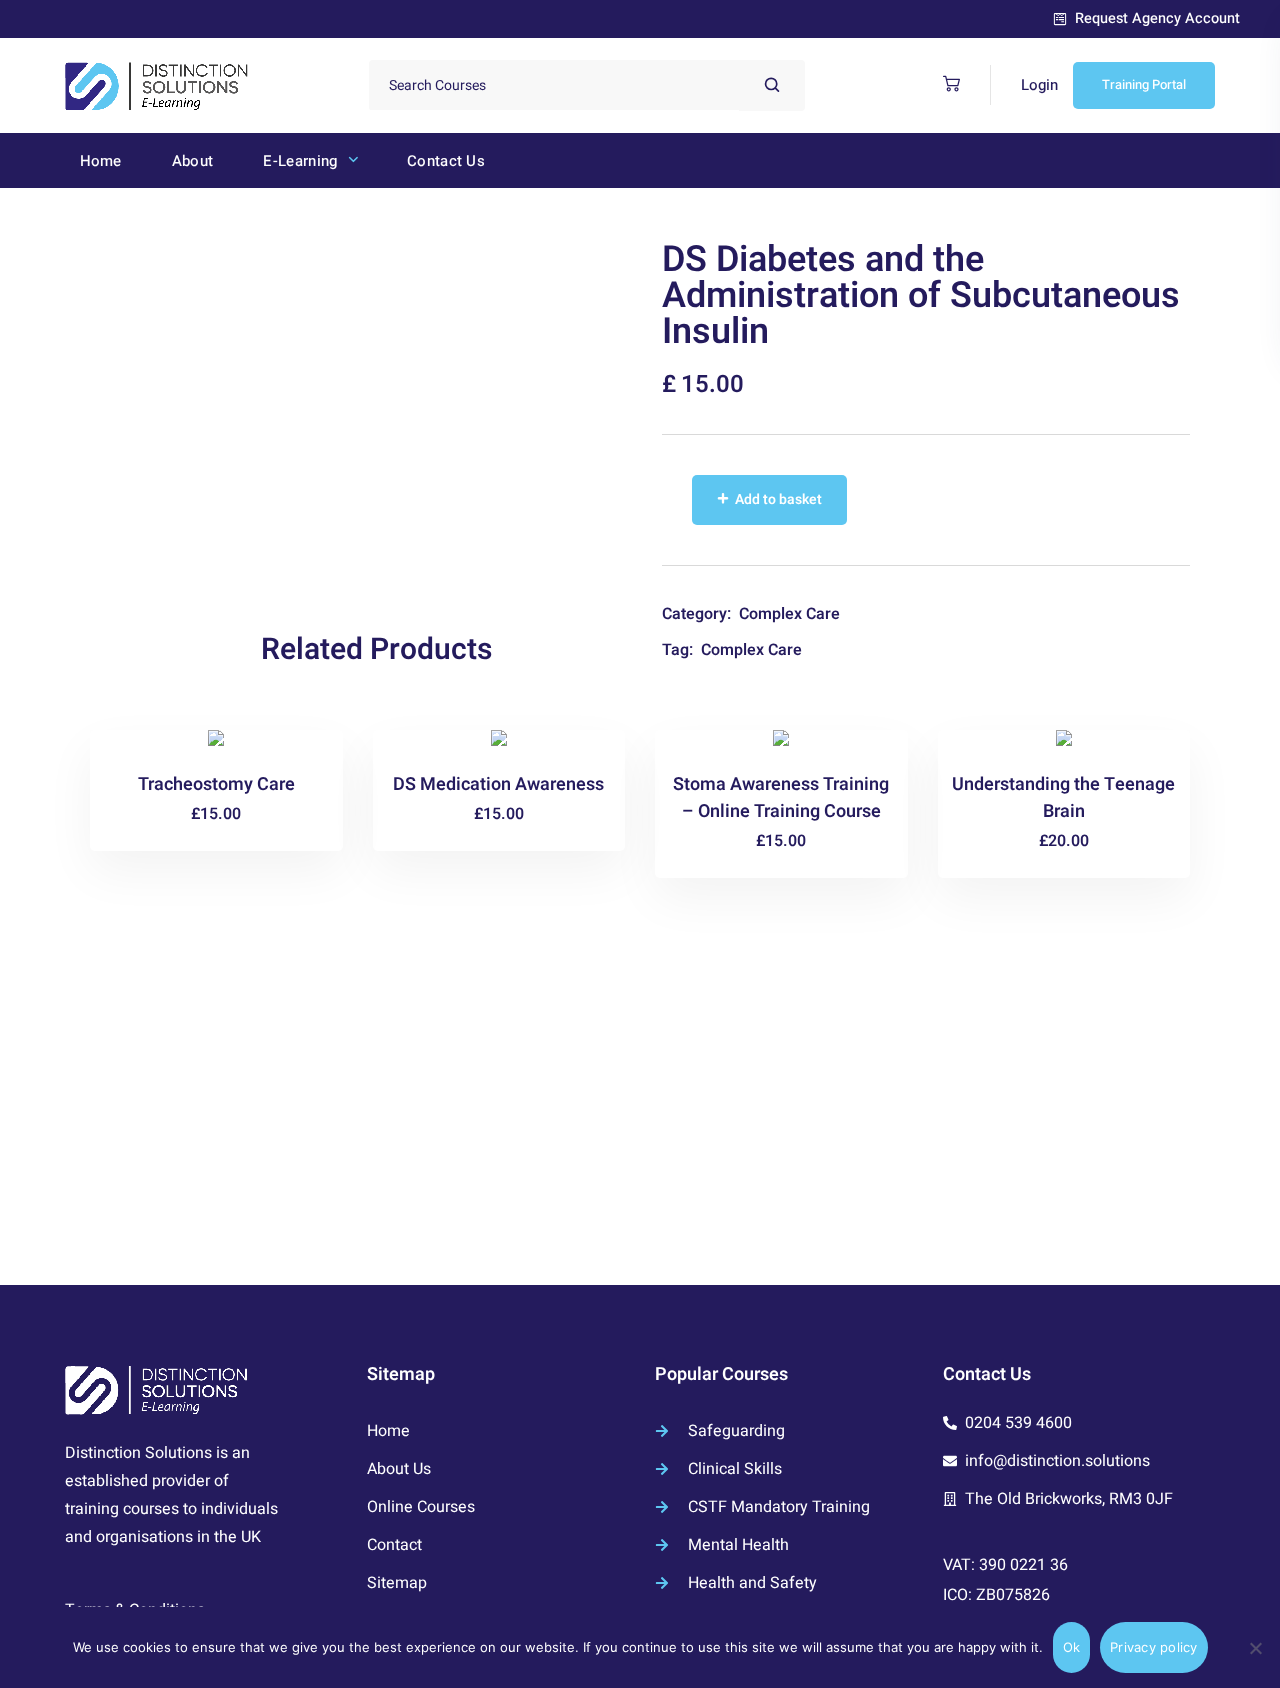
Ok (1072, 1647)
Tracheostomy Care (216, 784)
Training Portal (1144, 84)
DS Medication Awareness (498, 784)
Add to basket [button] (224, 810)
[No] (1255, 1648)
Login (1039, 85)
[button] (946, 84)
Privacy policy (1154, 1647)
